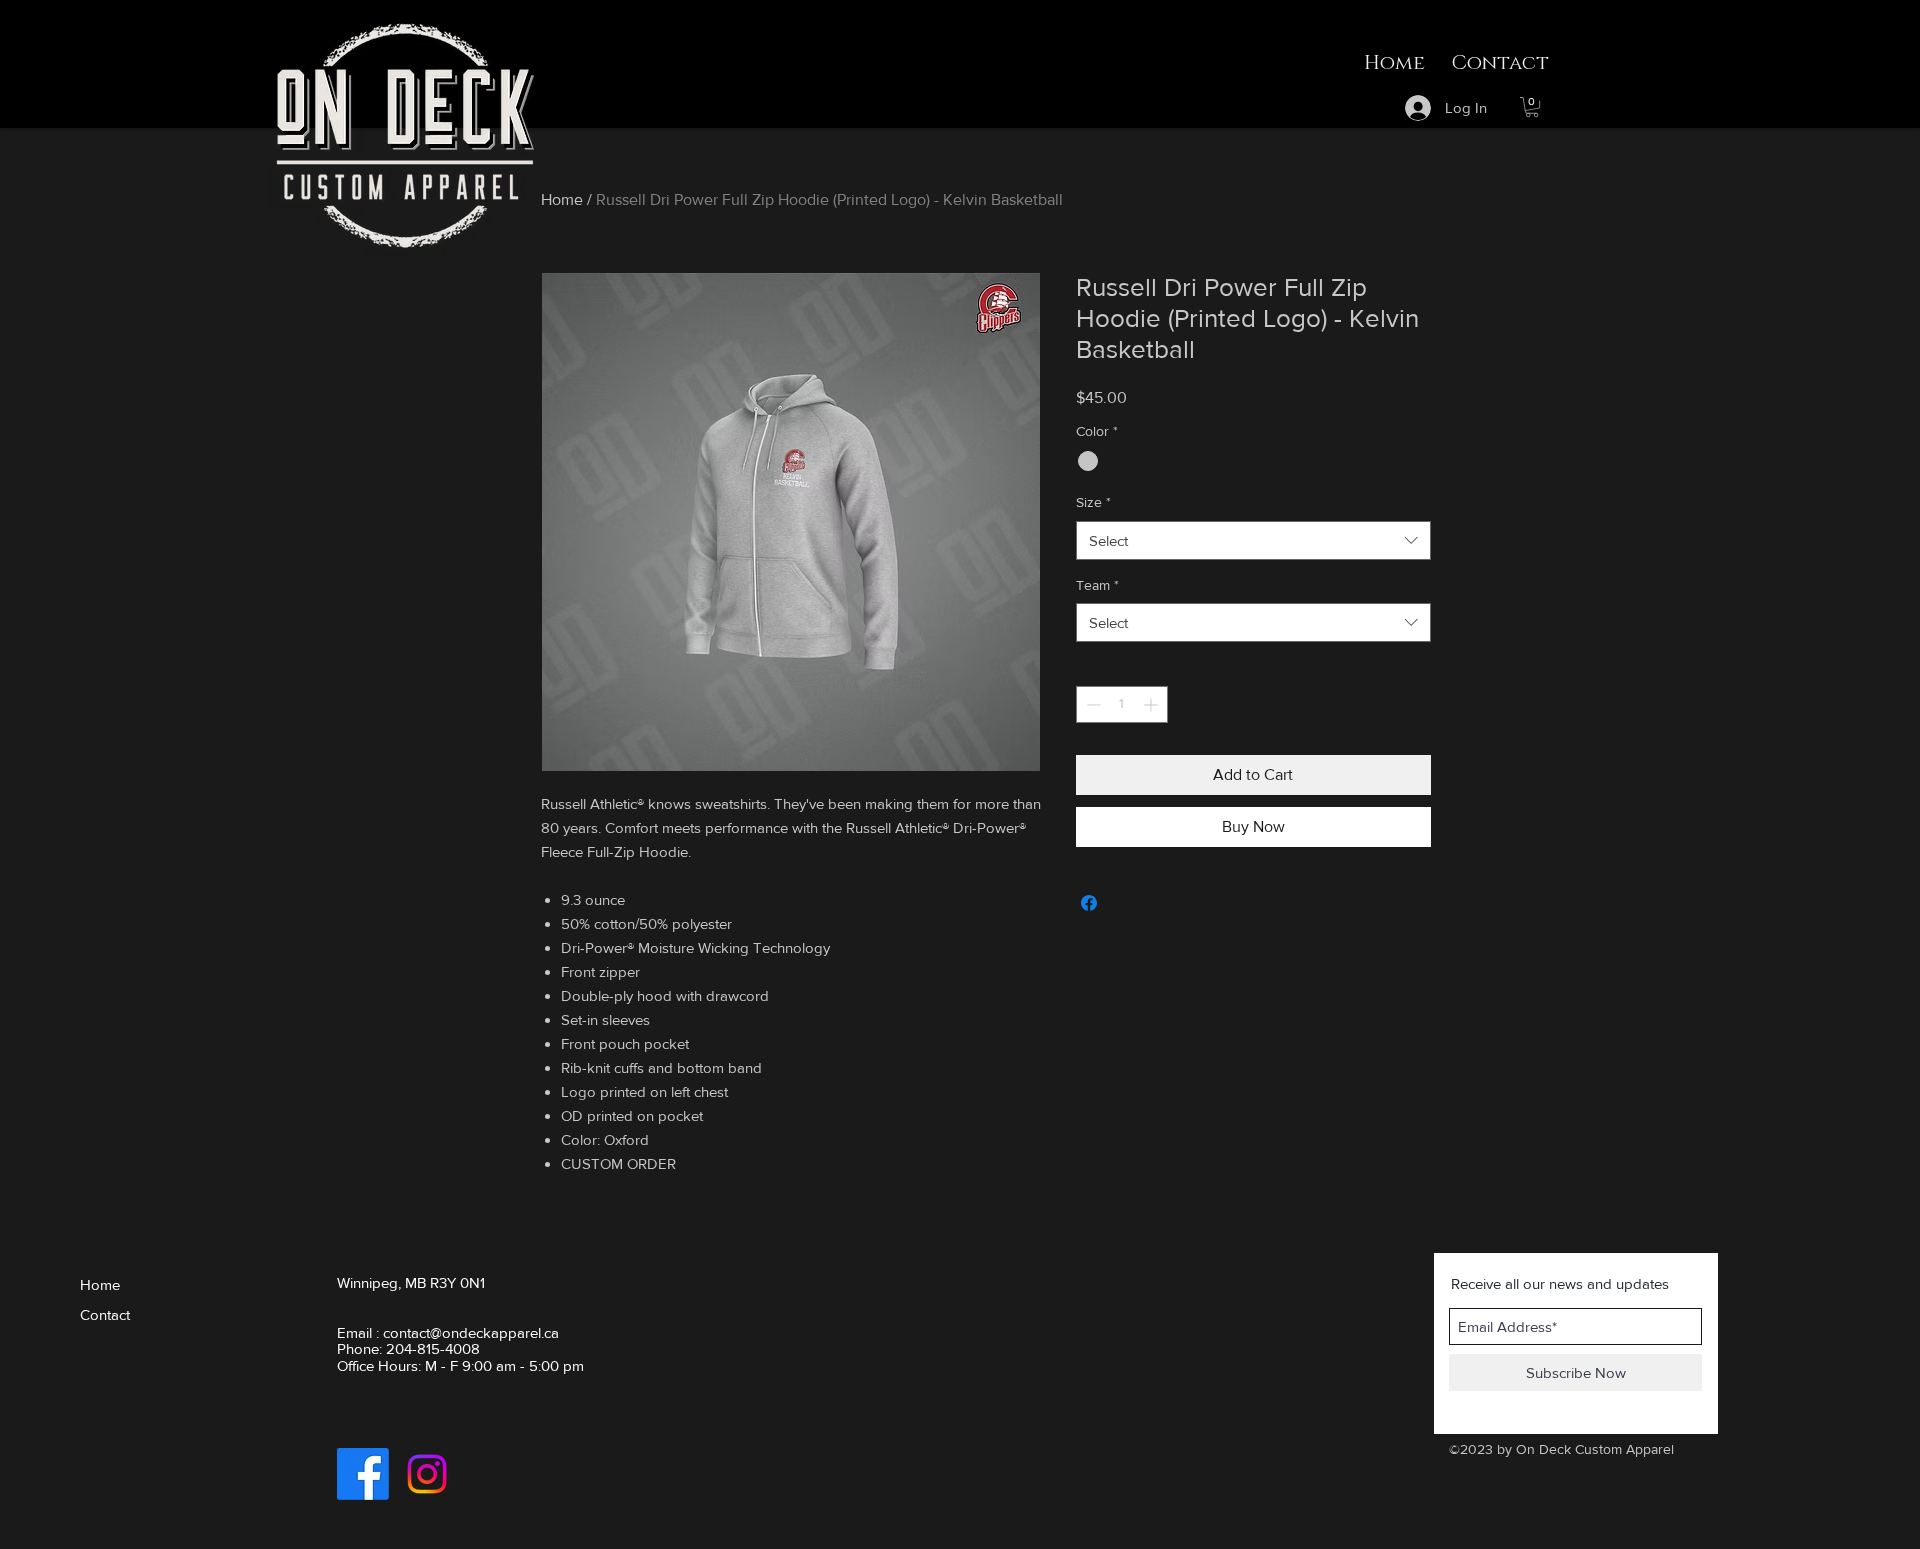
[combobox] (1253, 540)
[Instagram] (427, 1474)
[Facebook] (363, 1474)
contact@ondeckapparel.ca (471, 1332)
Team (1097, 585)
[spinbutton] (1122, 704)
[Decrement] (1091, 704)
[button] (1532, 107)
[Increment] (1152, 704)
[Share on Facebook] (1089, 903)
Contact (105, 1314)
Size (1093, 502)
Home (562, 199)
